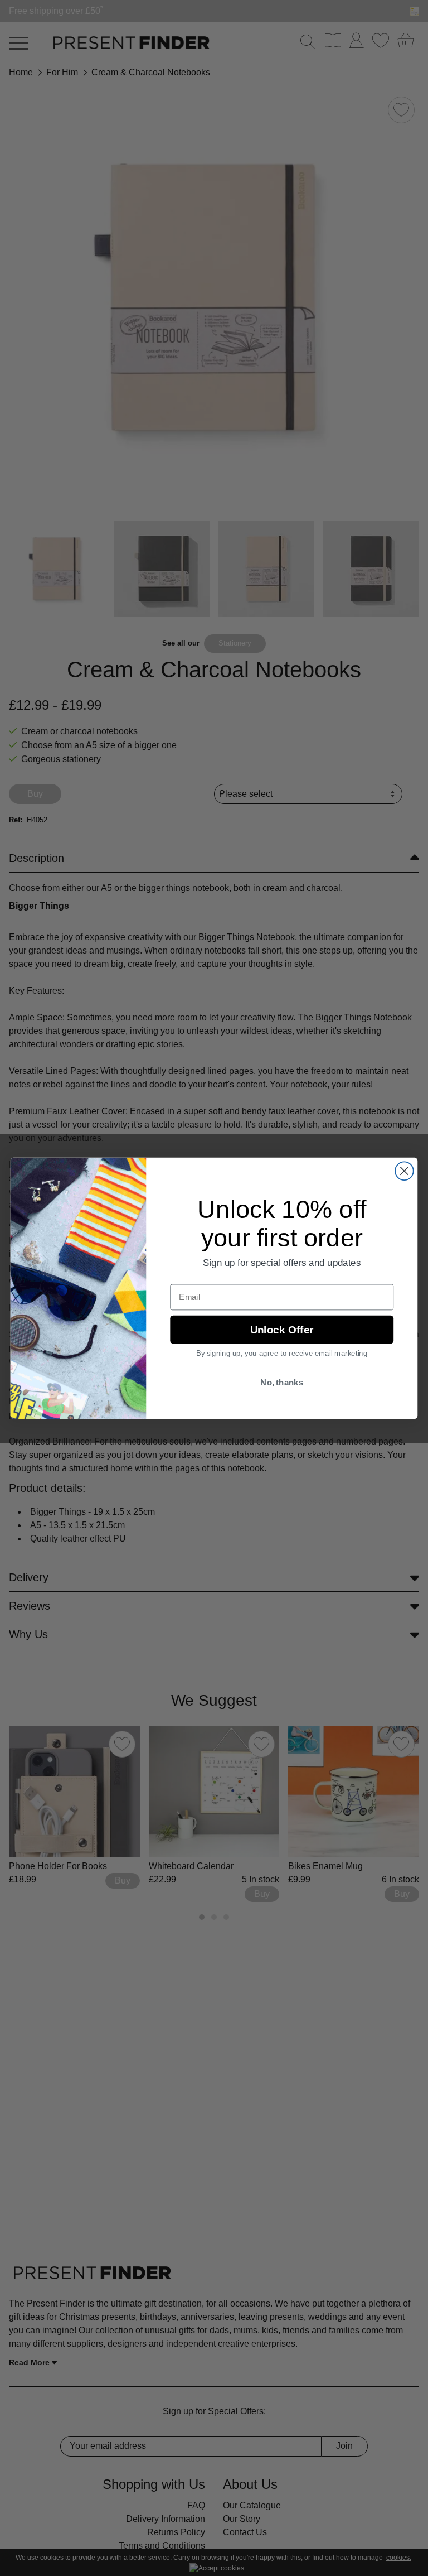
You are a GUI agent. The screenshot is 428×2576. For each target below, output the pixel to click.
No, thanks (282, 1382)
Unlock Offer (282, 1329)
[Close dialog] (404, 1171)
